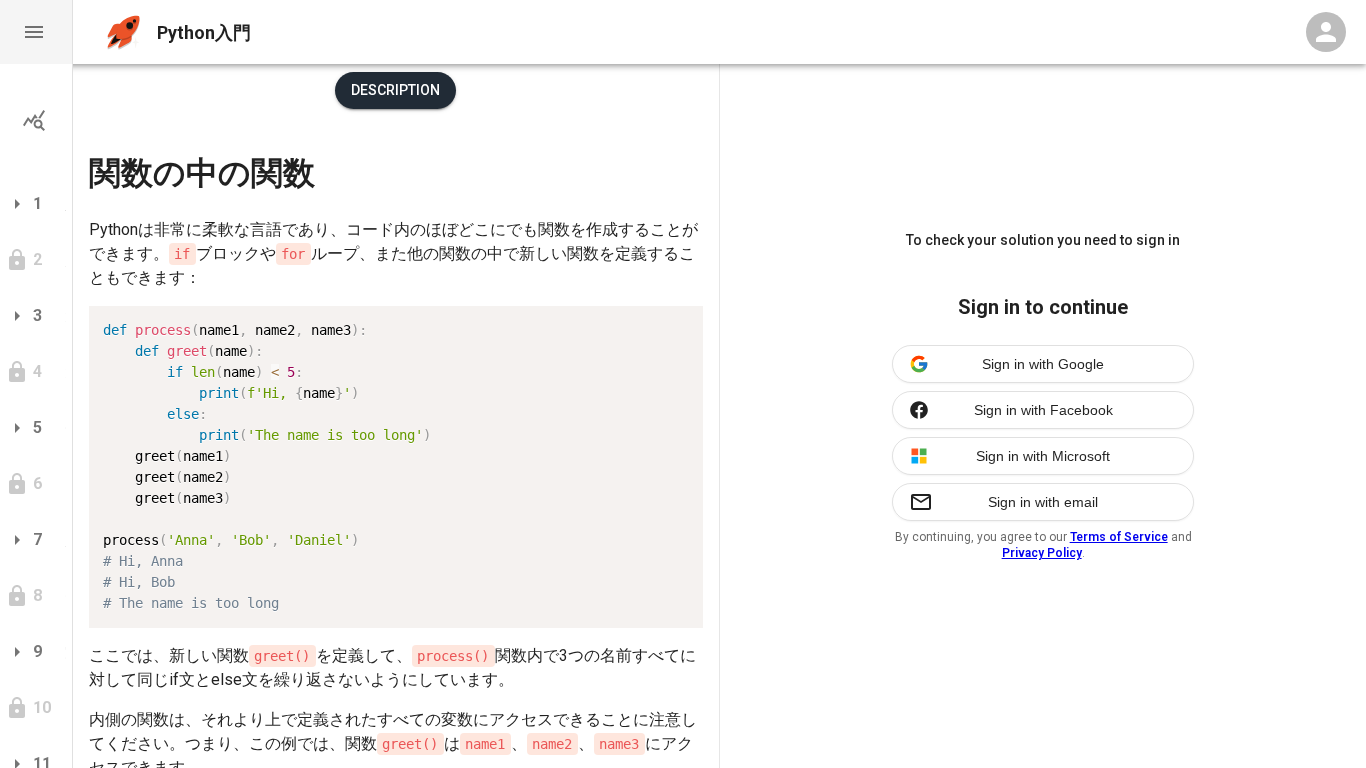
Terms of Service (1119, 537)
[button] (36, 32)
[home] (123, 32)
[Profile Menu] (1326, 32)
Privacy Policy (1042, 553)
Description (395, 90)
